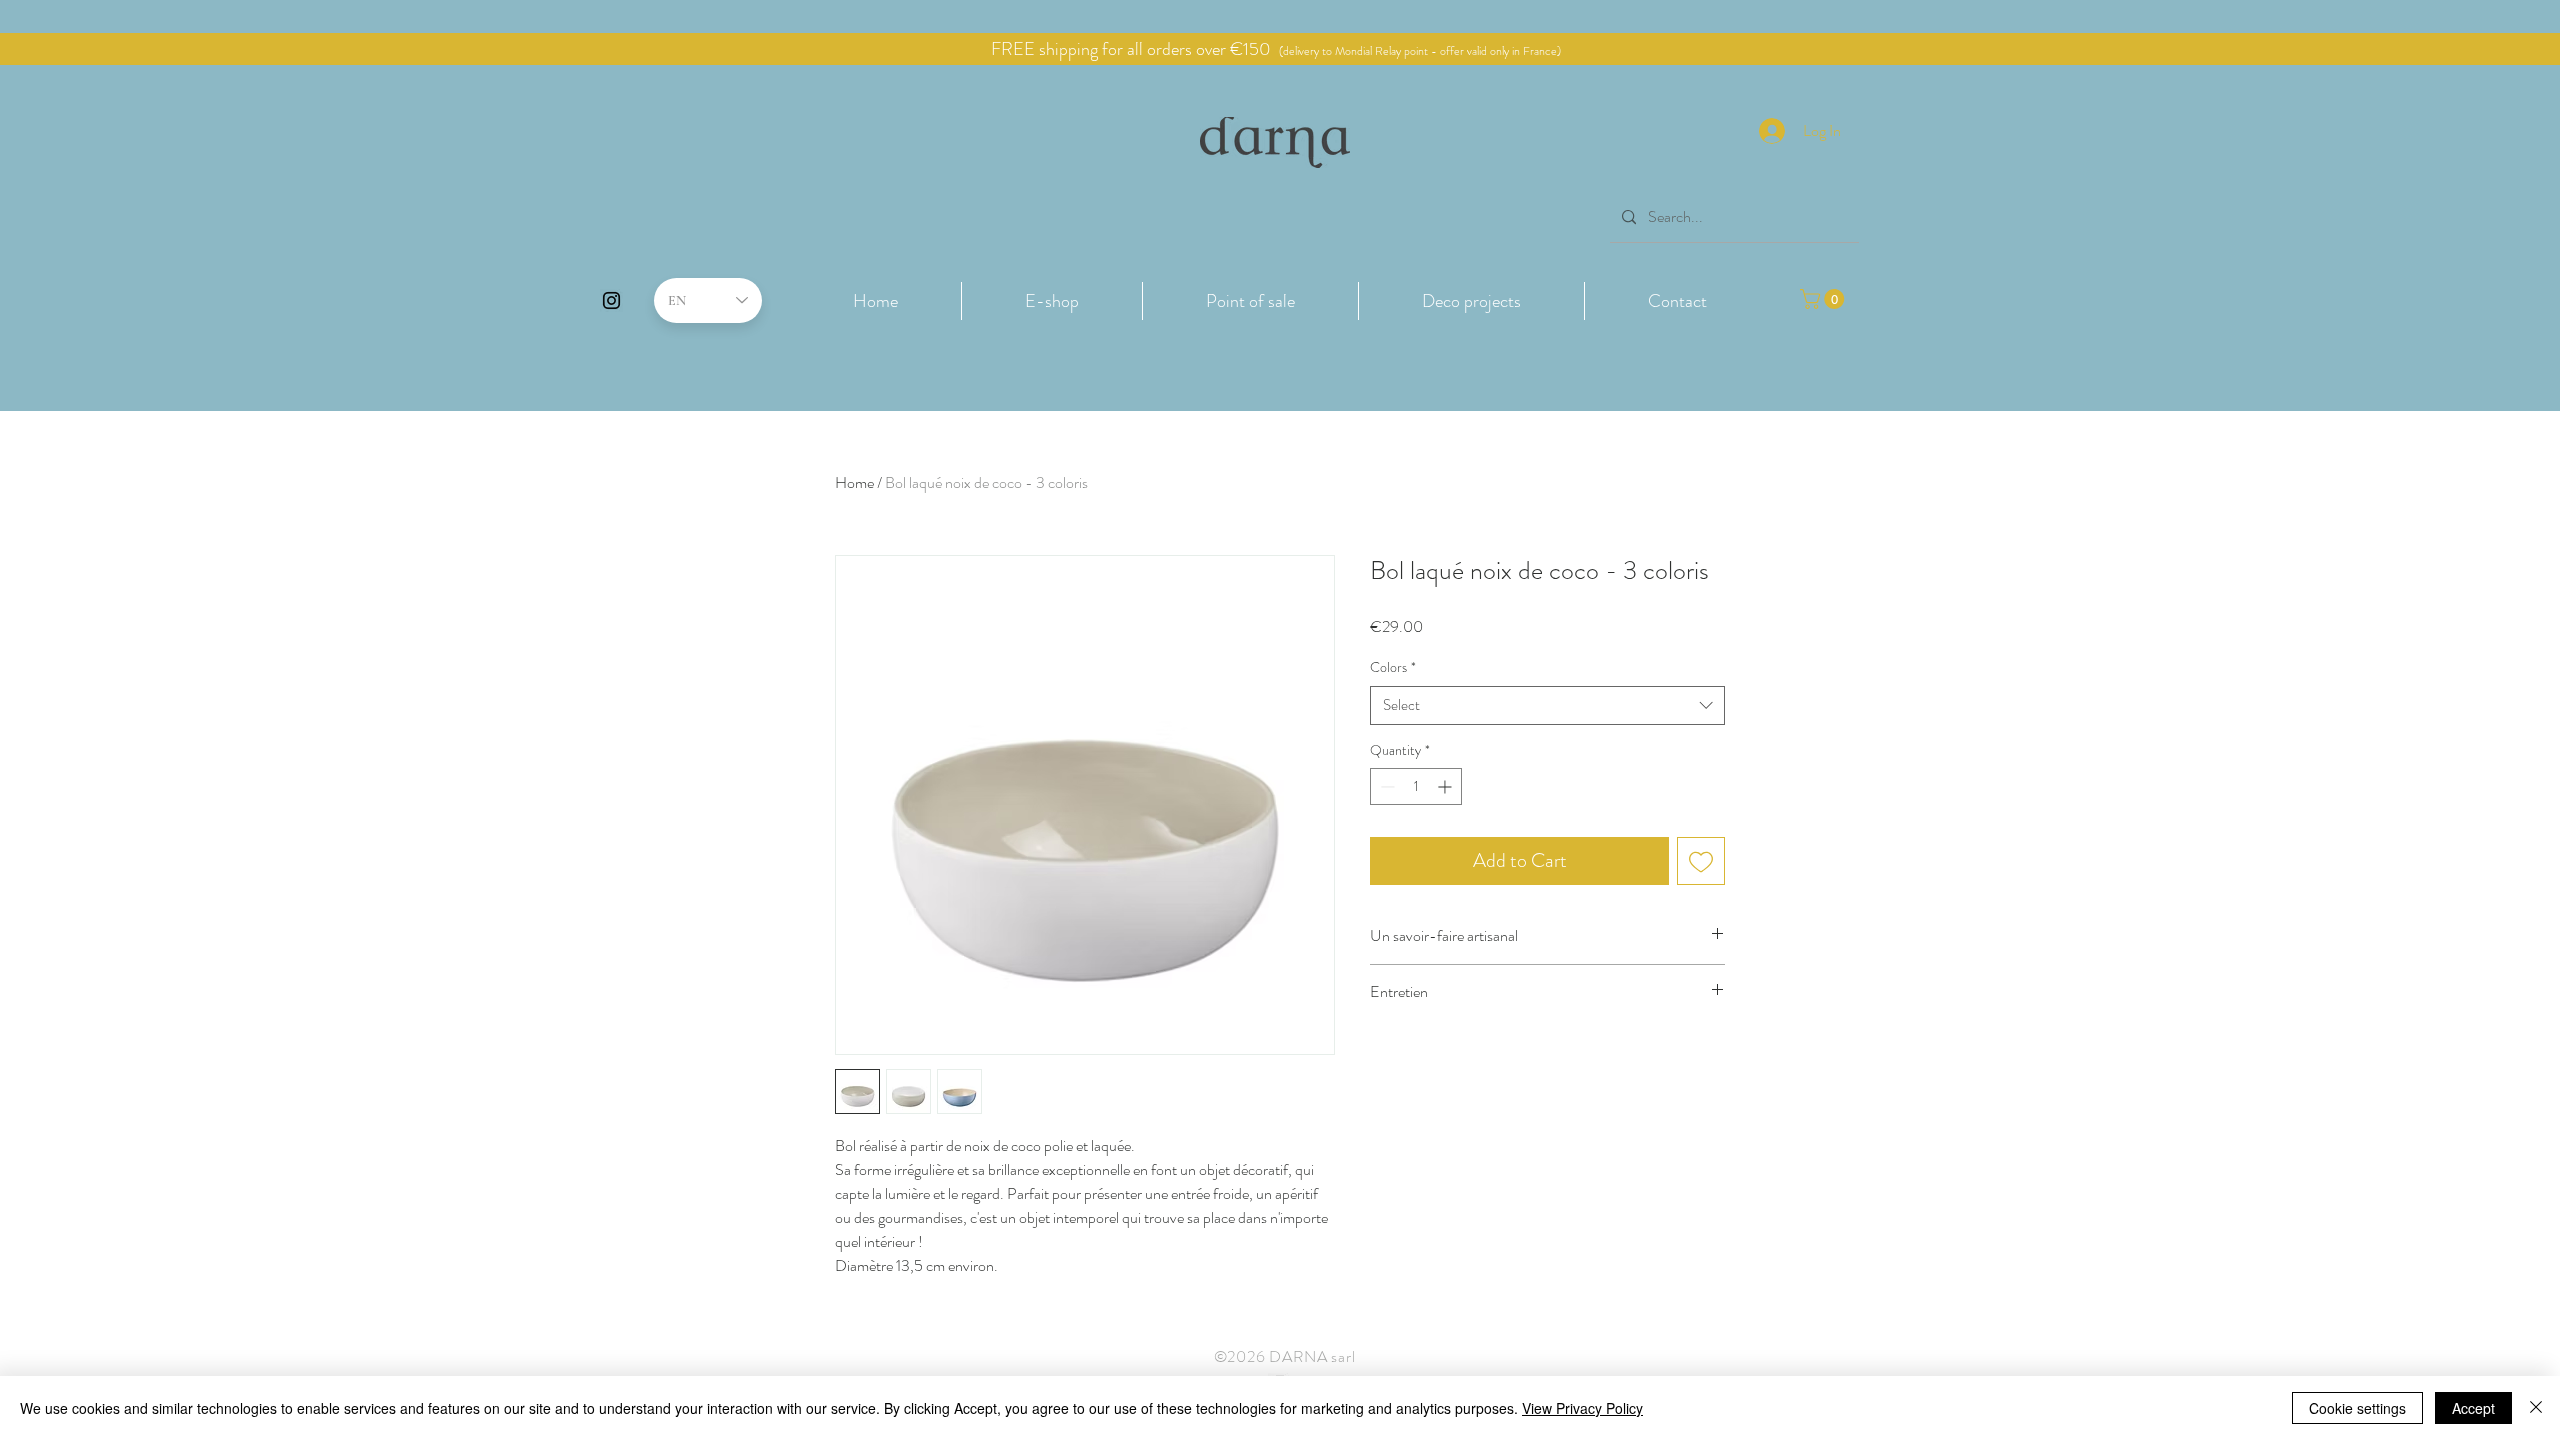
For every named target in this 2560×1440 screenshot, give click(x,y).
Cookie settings (2357, 1408)
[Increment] (1446, 786)
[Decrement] (1385, 786)
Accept (2473, 1408)
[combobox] (1547, 705)
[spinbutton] (1416, 786)
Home (854, 482)
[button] (1052, 301)
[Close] (2536, 1408)
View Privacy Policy (1582, 1408)
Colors (1393, 667)
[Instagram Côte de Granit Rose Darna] (611, 300)
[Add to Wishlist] (1701, 861)
